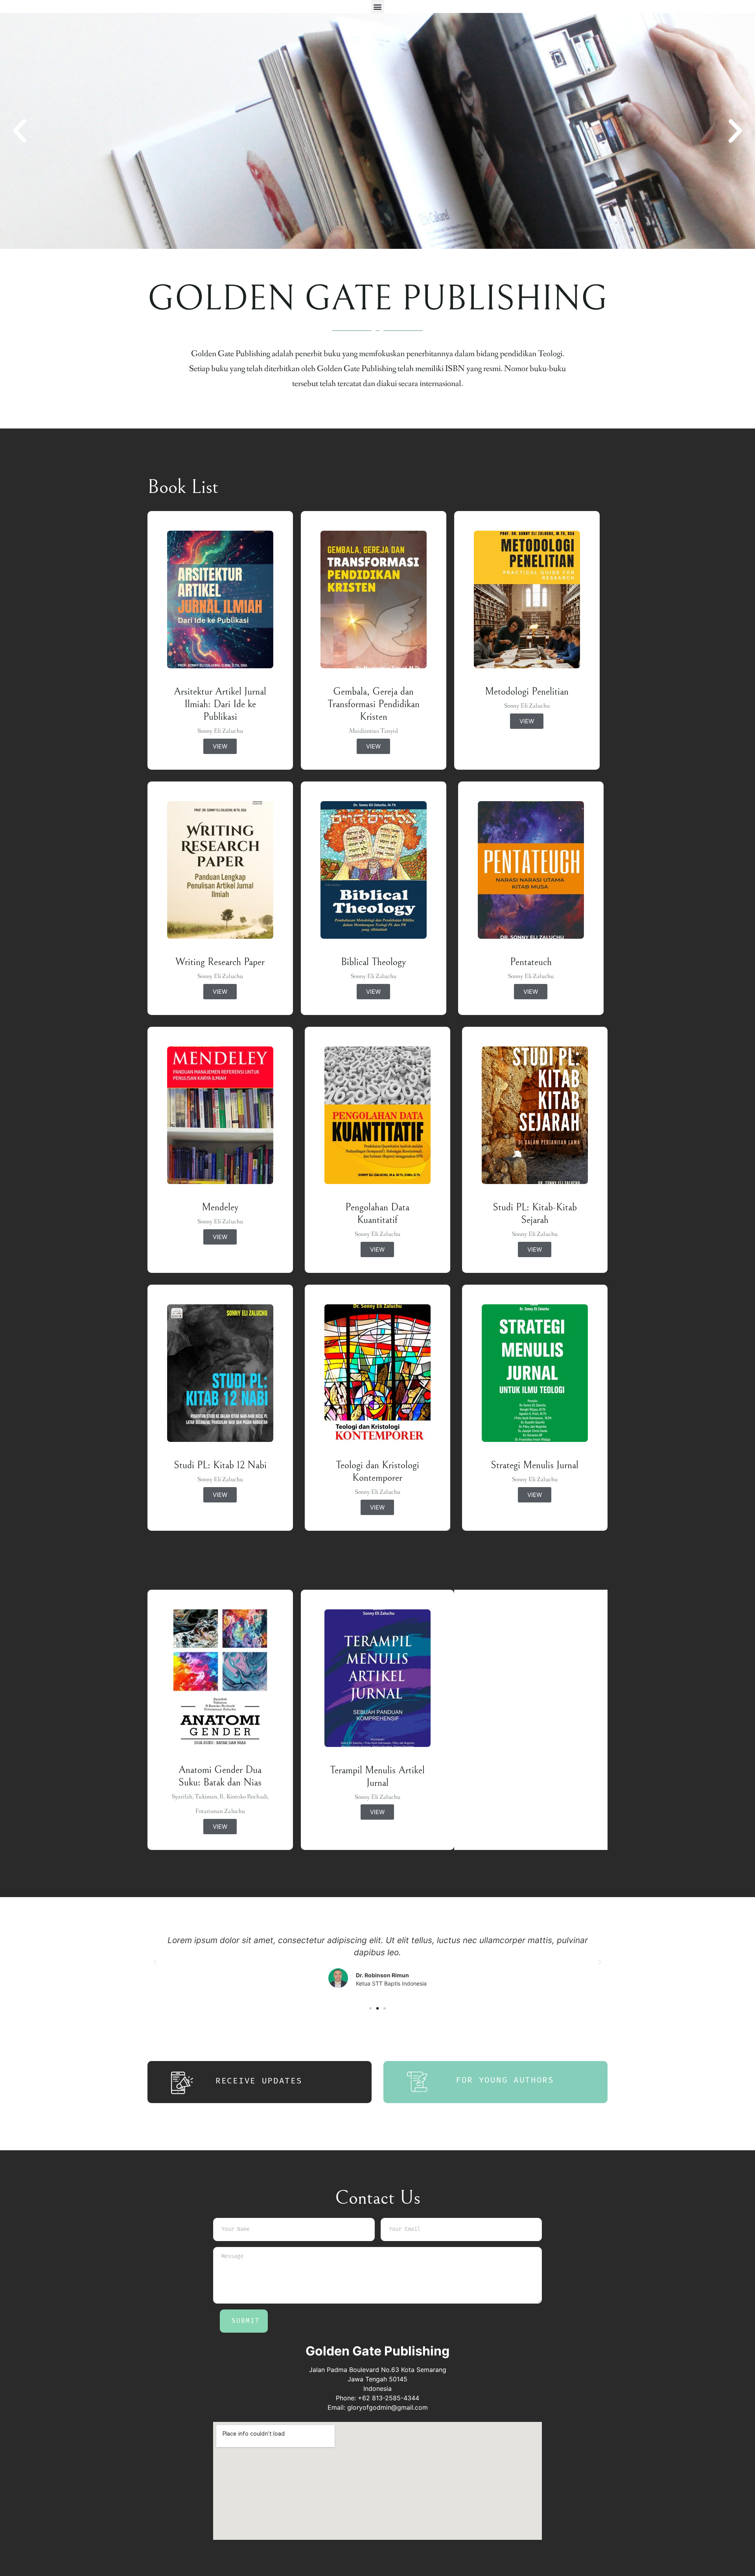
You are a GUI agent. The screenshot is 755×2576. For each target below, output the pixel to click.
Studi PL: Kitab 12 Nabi (220, 1465)
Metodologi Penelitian (527, 691)
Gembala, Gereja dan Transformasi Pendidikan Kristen (374, 704)
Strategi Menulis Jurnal (535, 1465)
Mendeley (220, 1207)
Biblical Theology (373, 962)
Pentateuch (531, 962)
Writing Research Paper (220, 962)
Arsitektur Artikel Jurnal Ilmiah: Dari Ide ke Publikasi (220, 704)
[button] (378, 6)
